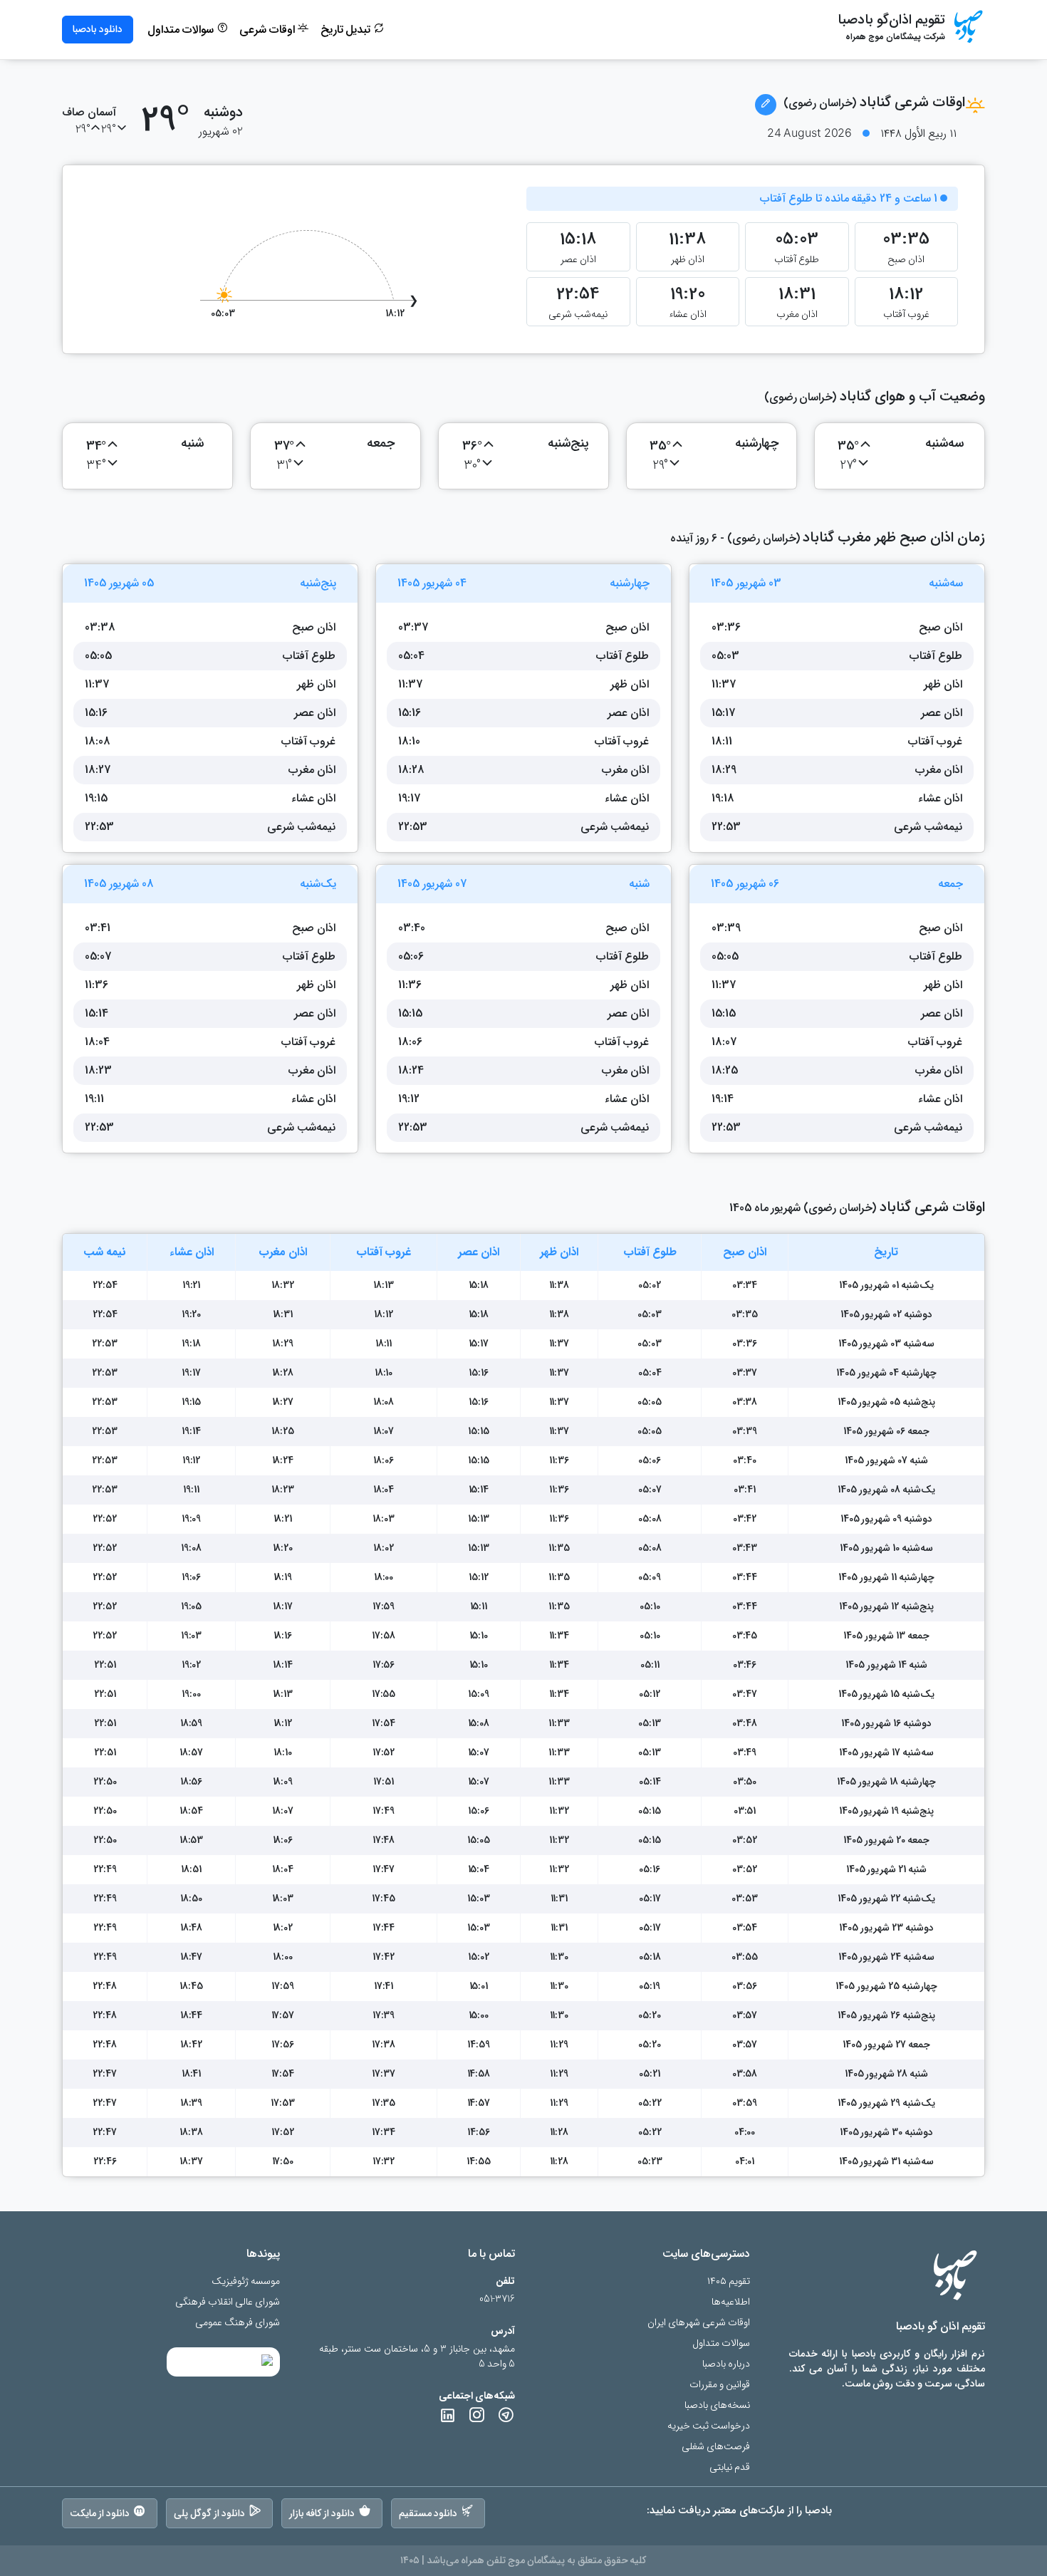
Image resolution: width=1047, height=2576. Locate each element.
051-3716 (497, 2299)
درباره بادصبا (726, 2364)
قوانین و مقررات (720, 2385)
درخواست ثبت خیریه (709, 2426)
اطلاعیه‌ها (731, 2302)
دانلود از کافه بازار (322, 2513)
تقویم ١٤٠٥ (729, 2281)
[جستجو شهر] (766, 105)
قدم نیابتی (730, 2467)
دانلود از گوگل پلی (209, 2513)
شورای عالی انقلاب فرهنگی (228, 2302)
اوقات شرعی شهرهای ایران (699, 2323)
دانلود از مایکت (100, 2513)
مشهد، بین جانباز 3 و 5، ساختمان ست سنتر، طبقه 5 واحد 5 (417, 2357)
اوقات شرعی (269, 30)
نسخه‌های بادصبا (717, 2405)
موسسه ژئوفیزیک (246, 2281)
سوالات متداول (182, 30)
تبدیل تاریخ (347, 30)
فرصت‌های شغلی (716, 2447)
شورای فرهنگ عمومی (238, 2323)
